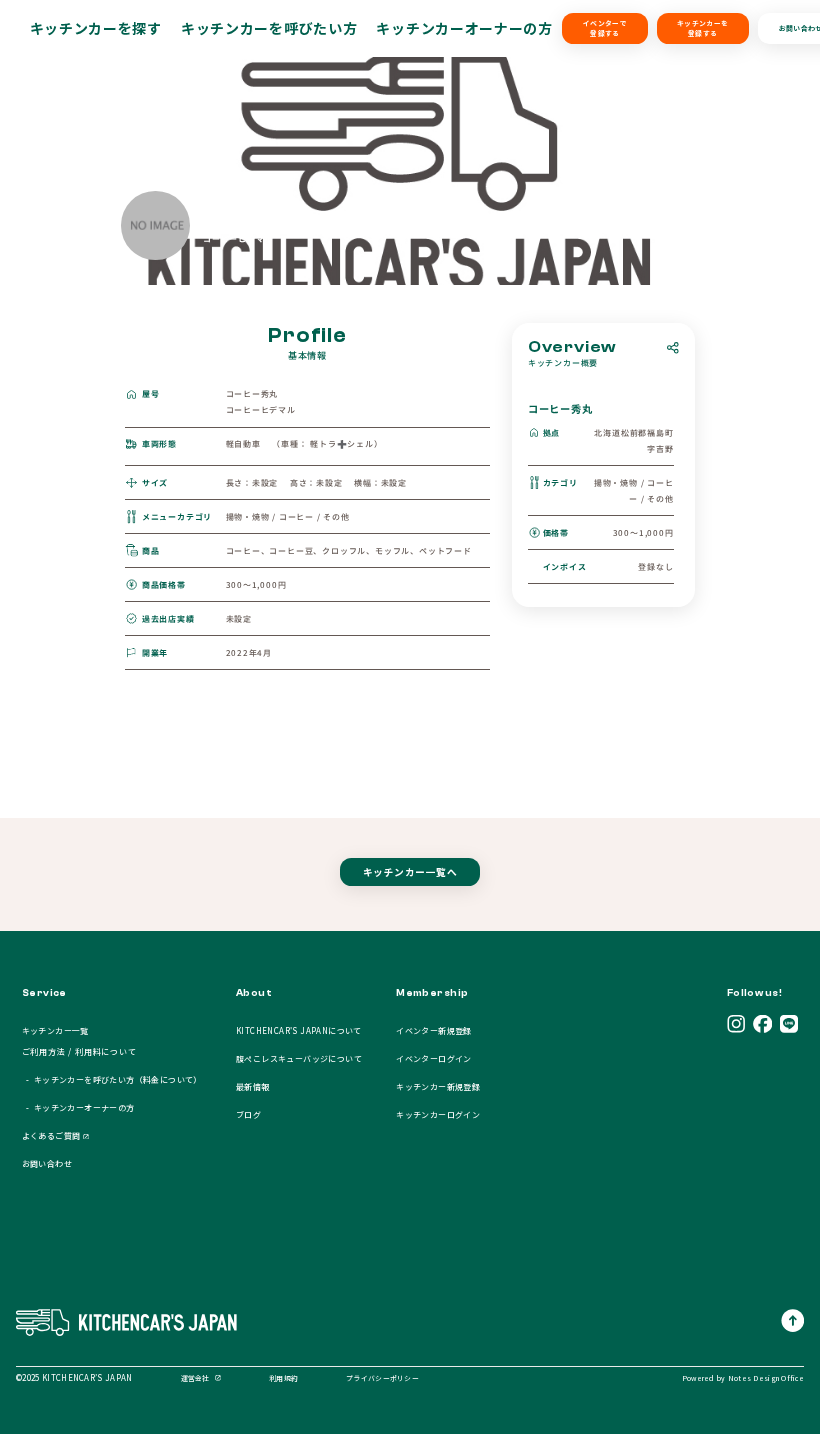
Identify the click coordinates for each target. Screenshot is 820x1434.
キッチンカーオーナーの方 (464, 28)
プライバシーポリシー (382, 1378)
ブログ (248, 1114)
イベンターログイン (434, 1058)
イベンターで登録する (605, 28)
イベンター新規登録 (434, 1030)
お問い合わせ (47, 1163)
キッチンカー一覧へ (410, 872)
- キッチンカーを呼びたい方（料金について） (112, 1079)
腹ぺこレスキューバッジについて (299, 1058)
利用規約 (283, 1378)
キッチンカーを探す (96, 28)
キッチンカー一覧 (55, 1030)
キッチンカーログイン (438, 1114)
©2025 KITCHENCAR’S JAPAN (74, 1377)
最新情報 (253, 1086)
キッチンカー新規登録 (438, 1086)
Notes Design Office (766, 1378)
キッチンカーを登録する (702, 28)
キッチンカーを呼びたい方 (269, 28)
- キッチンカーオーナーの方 (78, 1107)
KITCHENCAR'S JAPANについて (299, 1030)
